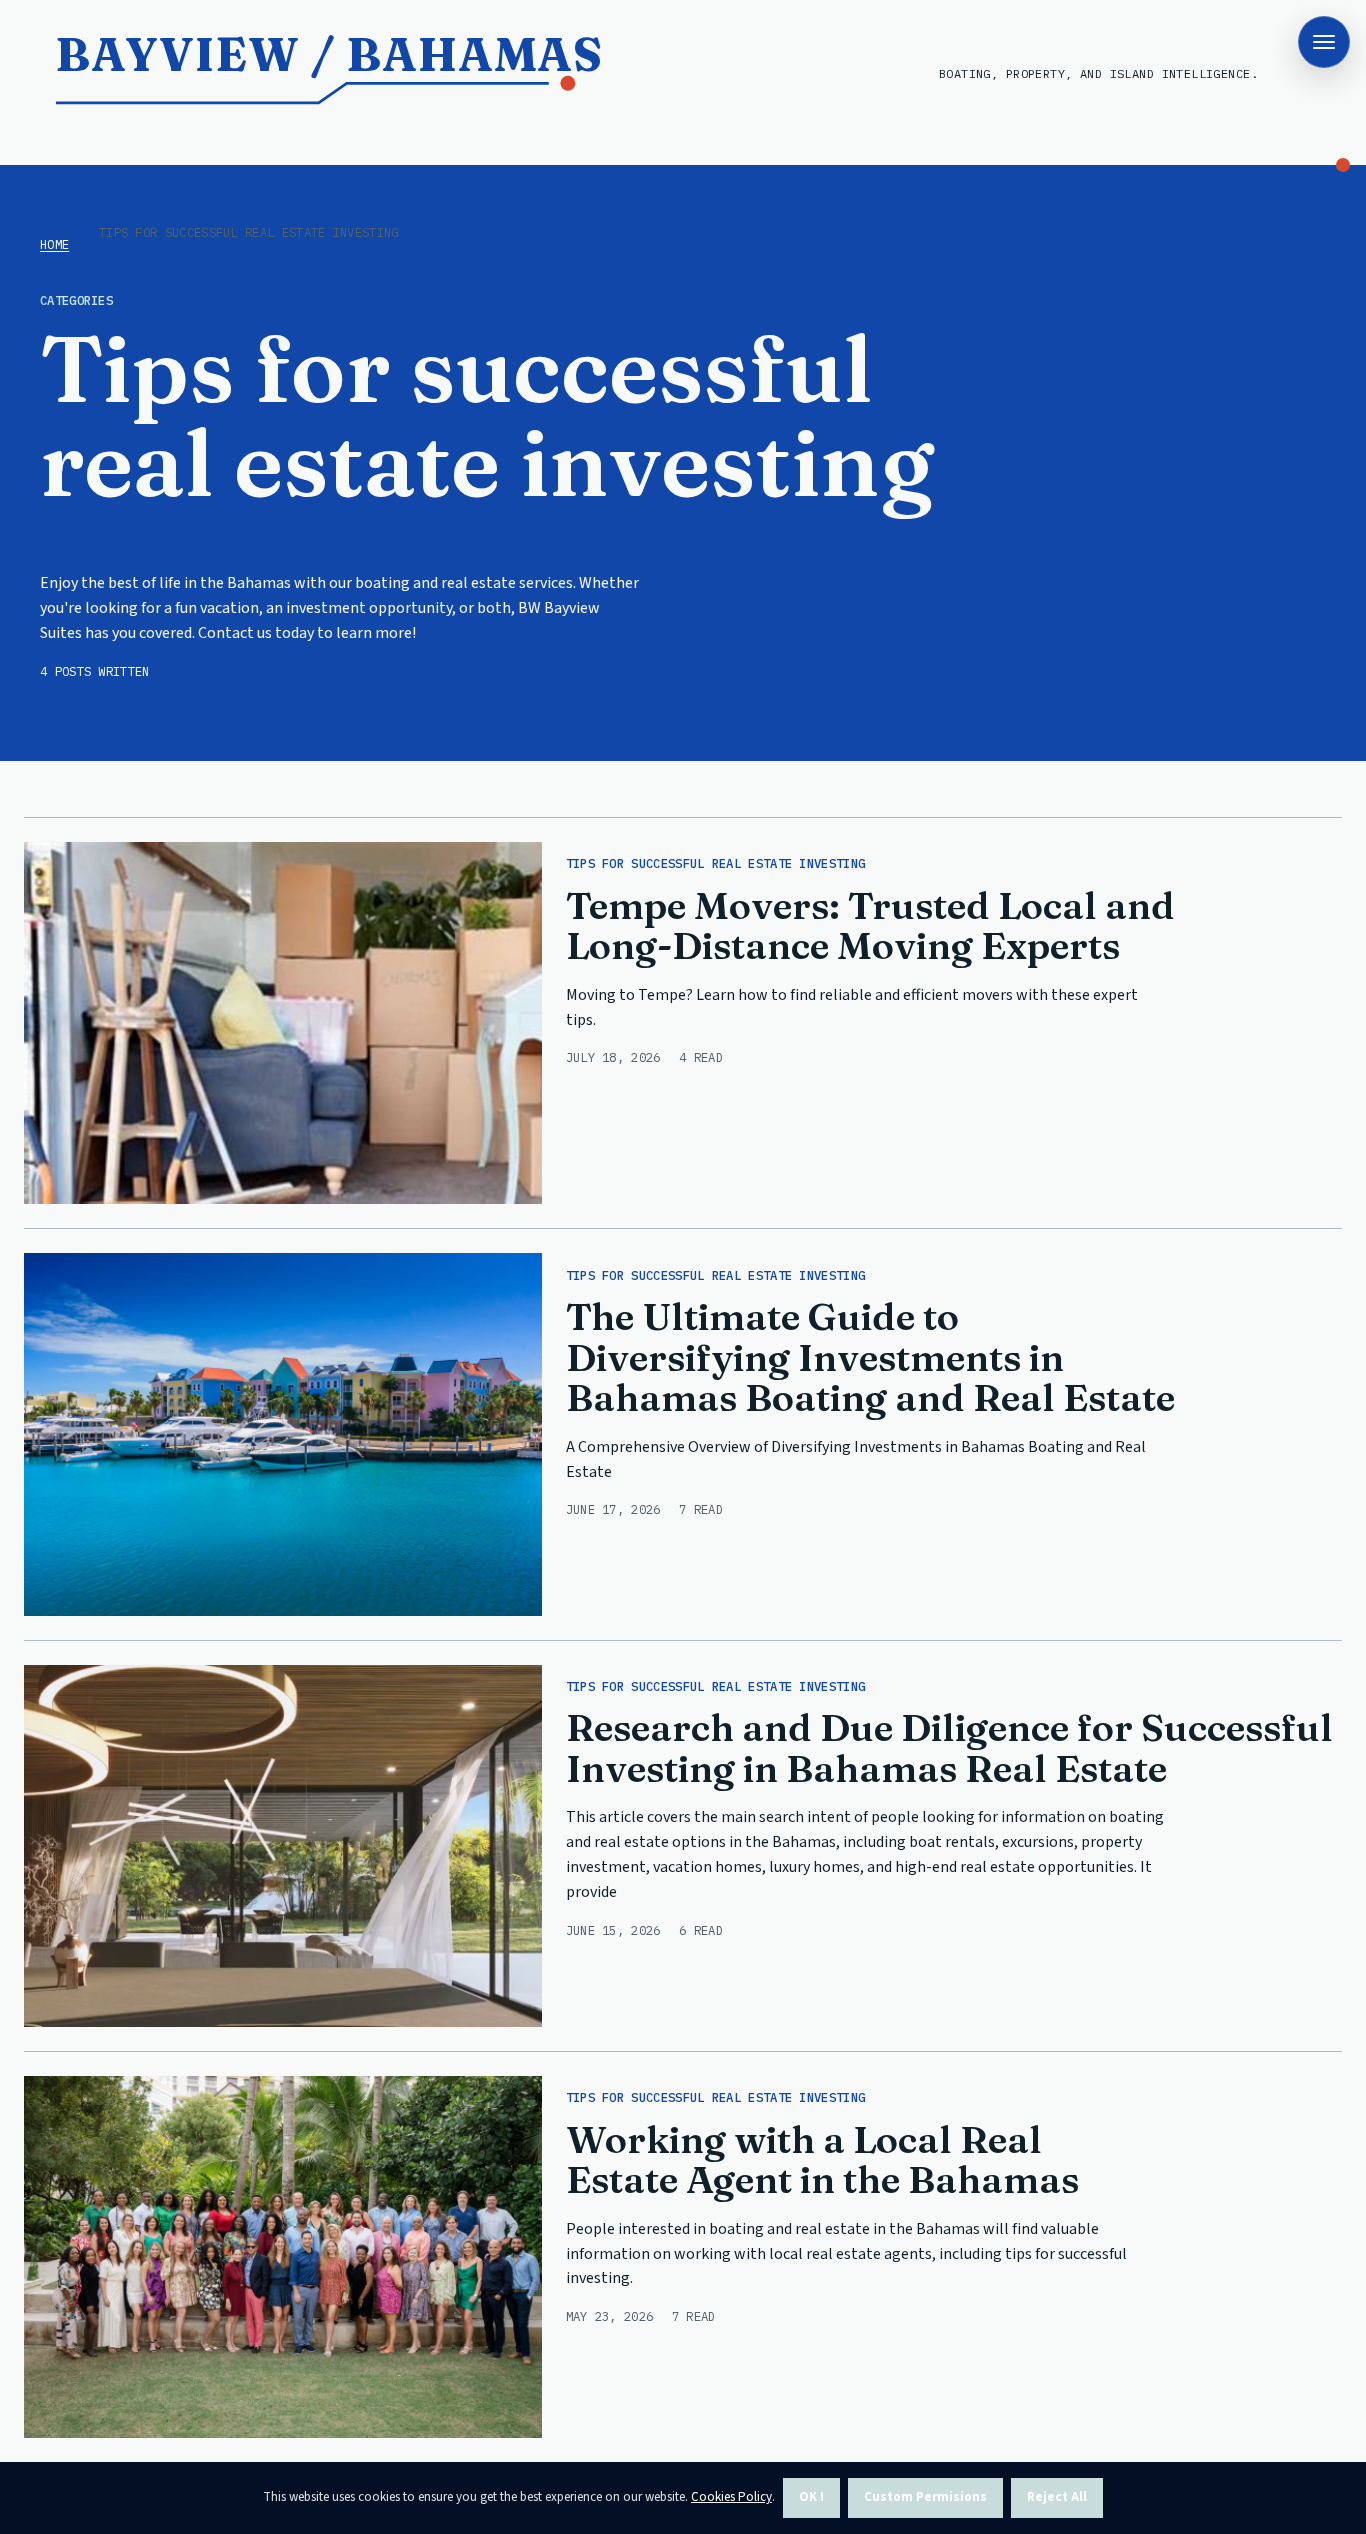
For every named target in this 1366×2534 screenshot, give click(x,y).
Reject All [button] (1057, 2497)
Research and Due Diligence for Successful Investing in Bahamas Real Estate (949, 1748)
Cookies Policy (731, 2497)
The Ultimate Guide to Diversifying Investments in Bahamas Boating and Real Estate (870, 1357)
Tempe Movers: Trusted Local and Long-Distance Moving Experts (870, 926)
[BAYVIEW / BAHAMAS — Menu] (1324, 42)
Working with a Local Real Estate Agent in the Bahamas (822, 2160)
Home (54, 244)
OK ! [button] (811, 2497)
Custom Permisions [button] (925, 2497)
